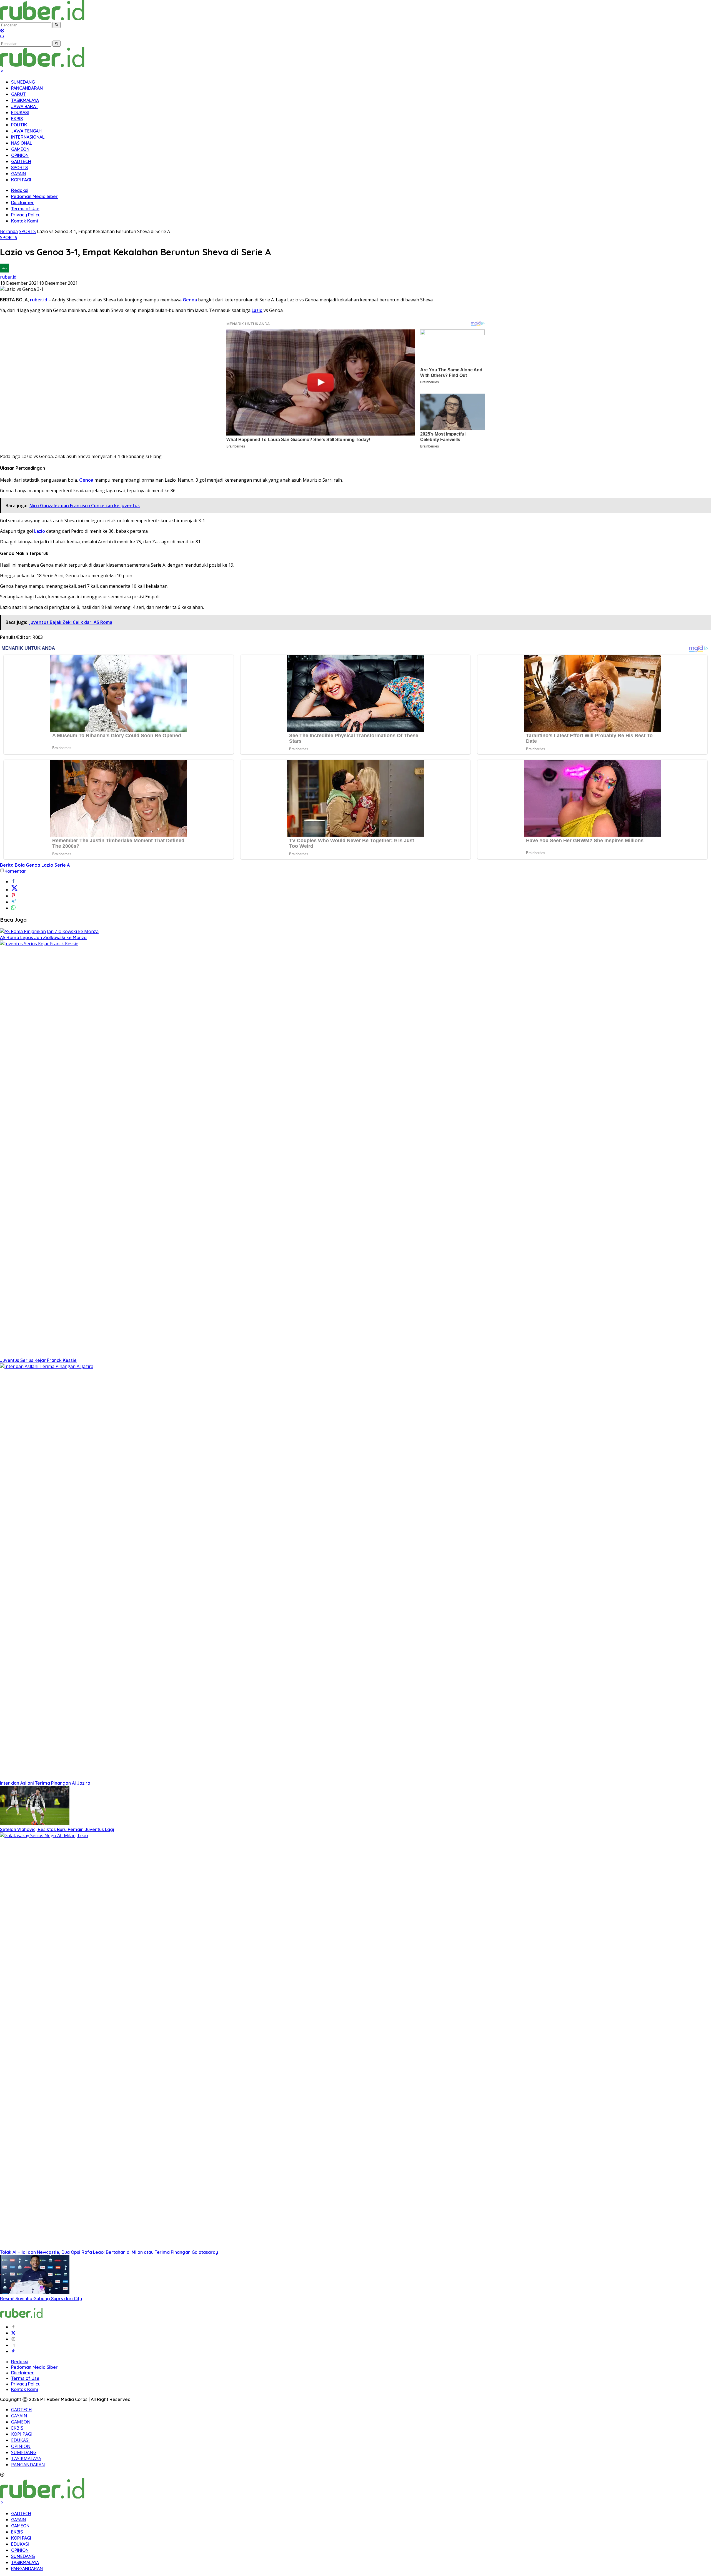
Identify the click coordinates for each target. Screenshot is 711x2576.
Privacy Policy (26, 215)
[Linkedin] (13, 2345)
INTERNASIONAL (28, 137)
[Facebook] (13, 2327)
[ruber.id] (79, 19)
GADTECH (21, 161)
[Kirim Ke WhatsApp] (13, 908)
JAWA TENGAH (26, 131)
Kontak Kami (25, 221)
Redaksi (20, 190)
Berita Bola (12, 865)
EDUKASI (20, 112)
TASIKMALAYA (25, 100)
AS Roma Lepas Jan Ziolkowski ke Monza (43, 937)
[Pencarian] (2, 37)
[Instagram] (13, 2339)
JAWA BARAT (25, 106)
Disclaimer (22, 202)
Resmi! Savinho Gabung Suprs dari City (41, 2299)
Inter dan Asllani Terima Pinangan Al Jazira (45, 1783)
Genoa (190, 300)
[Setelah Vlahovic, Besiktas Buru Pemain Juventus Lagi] (35, 1823)
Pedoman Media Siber (34, 196)
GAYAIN (18, 174)
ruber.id (8, 277)
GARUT (18, 94)
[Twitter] (13, 2333)
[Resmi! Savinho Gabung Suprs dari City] (35, 2292)
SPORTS (19, 167)
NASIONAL (22, 143)
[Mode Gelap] (2, 31)
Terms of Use (25, 209)
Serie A (62, 865)
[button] (57, 25)
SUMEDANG (23, 82)
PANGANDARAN (27, 88)
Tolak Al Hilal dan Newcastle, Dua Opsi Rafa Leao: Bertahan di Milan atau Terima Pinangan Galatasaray (109, 2252)
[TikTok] (13, 2351)
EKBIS (17, 119)
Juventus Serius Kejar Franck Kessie (38, 1360)
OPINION (20, 155)
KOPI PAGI (21, 180)
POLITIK (19, 125)
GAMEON (20, 149)
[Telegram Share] (13, 902)
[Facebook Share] (13, 882)
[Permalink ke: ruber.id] (4, 271)
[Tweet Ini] (14, 890)
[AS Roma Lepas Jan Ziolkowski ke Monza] (49, 931)
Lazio (257, 310)
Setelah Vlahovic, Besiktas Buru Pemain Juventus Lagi (57, 1829)
